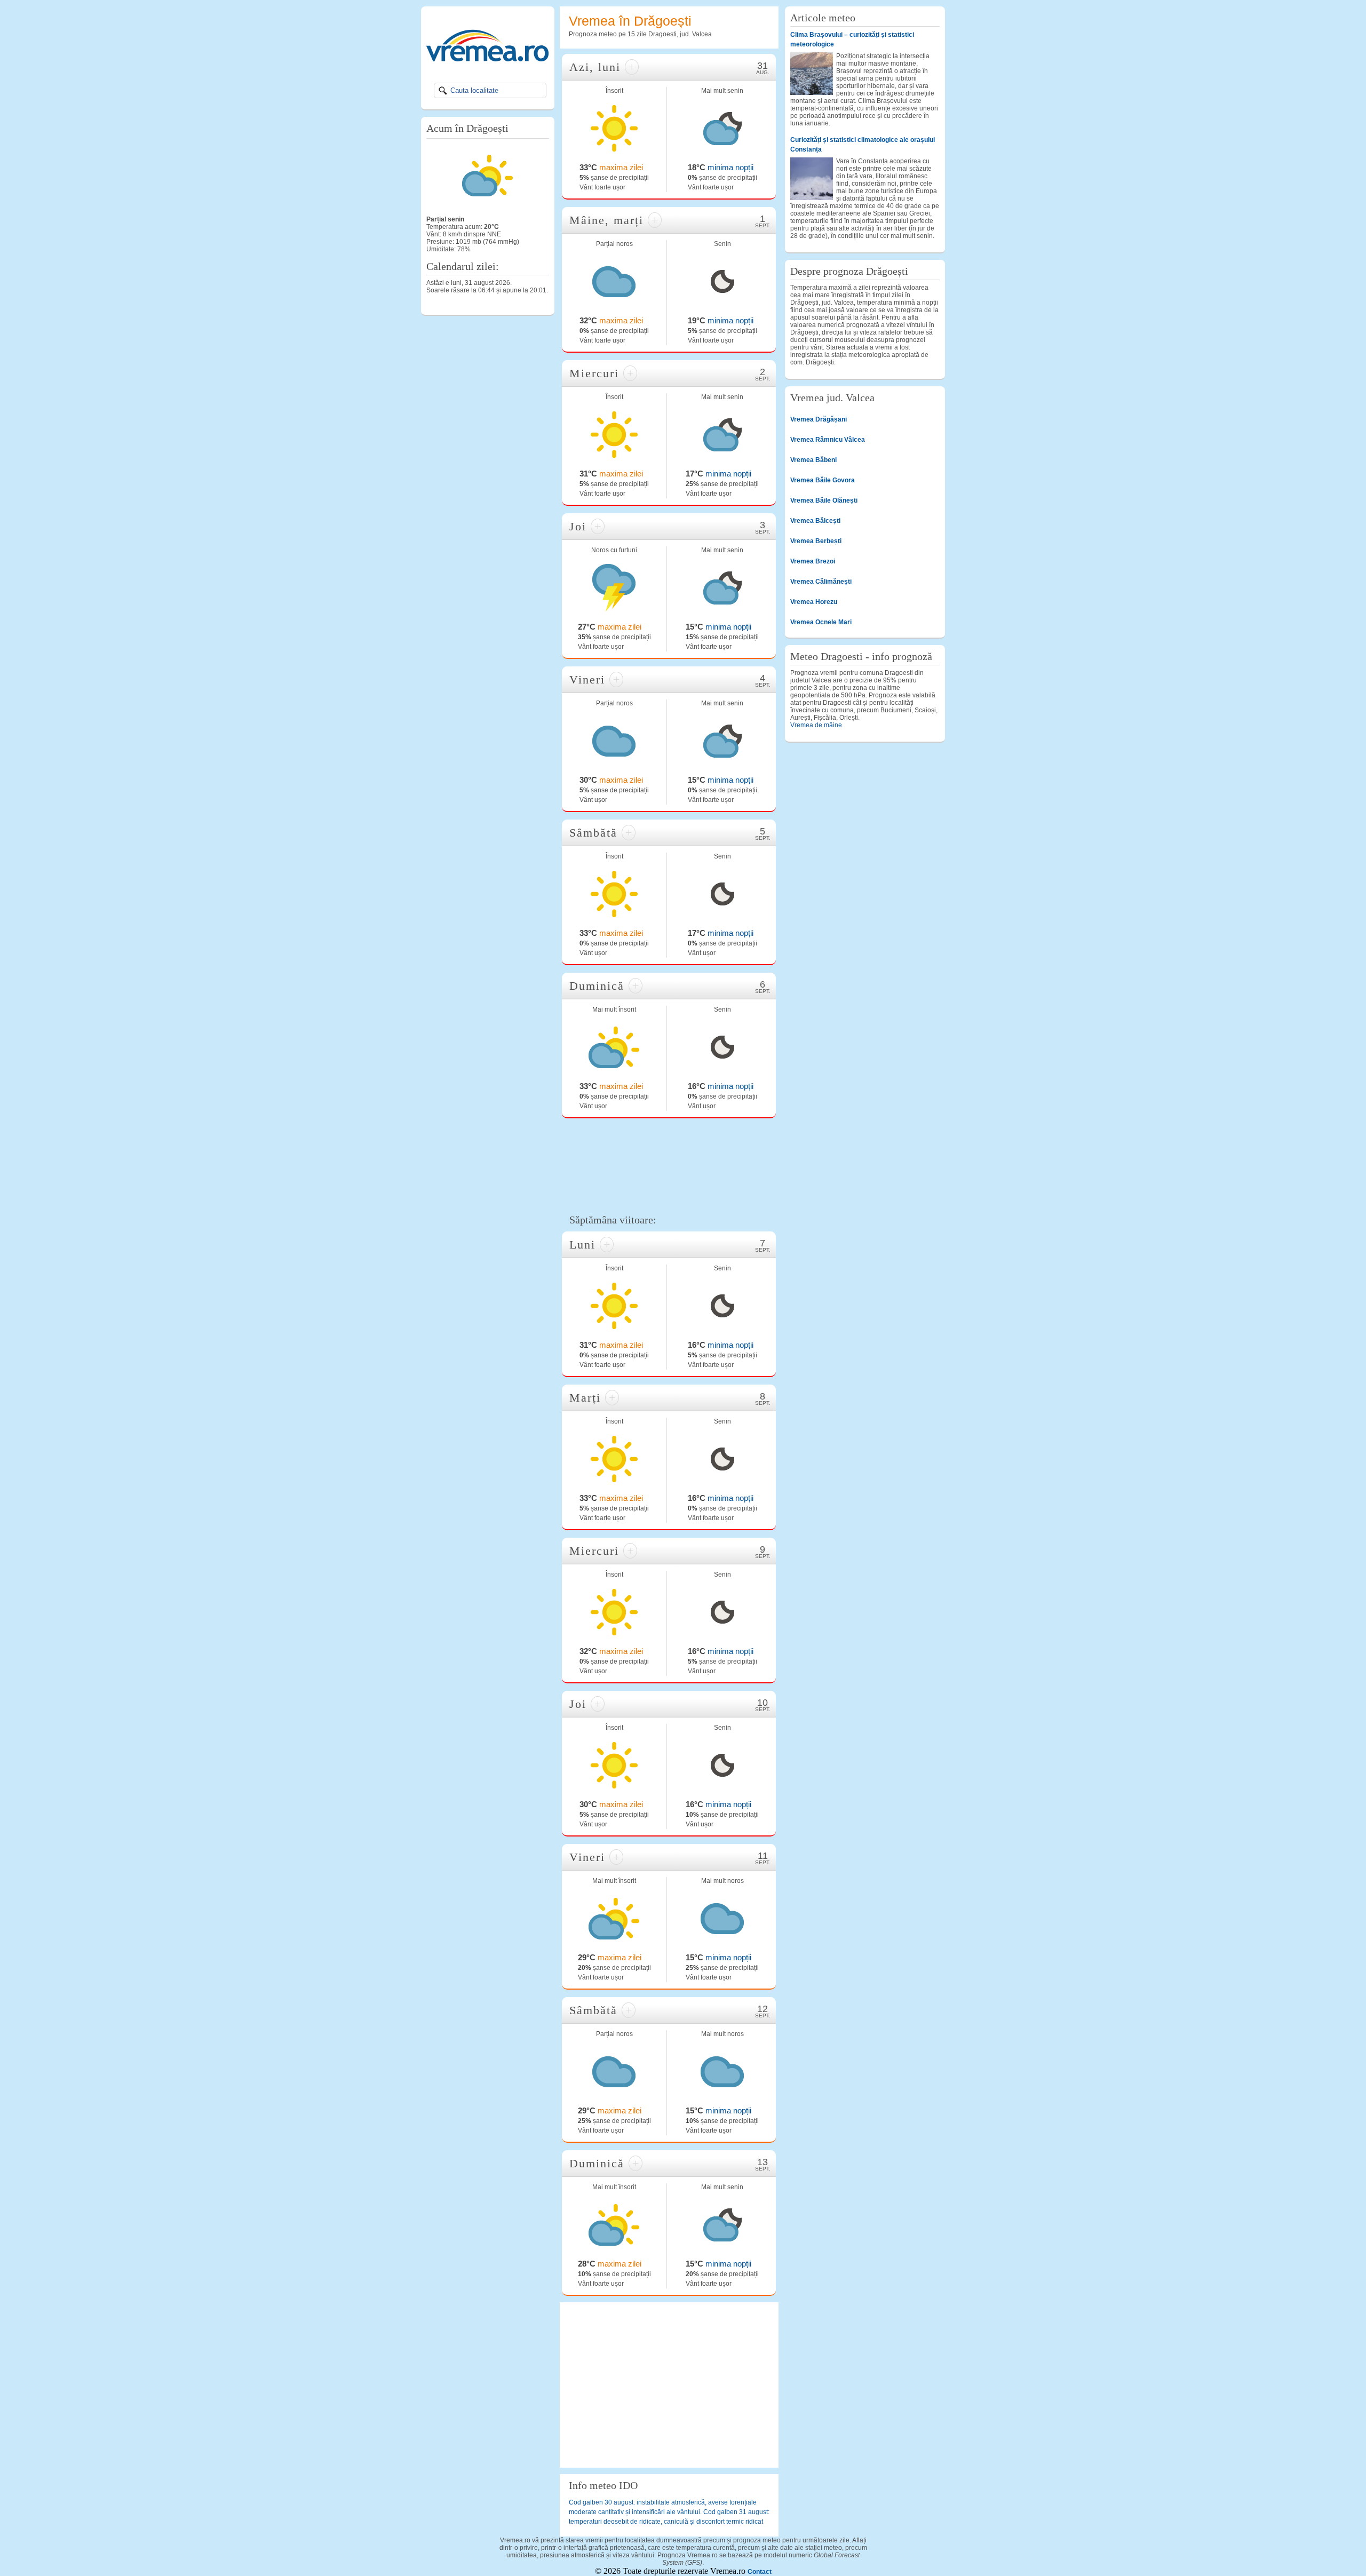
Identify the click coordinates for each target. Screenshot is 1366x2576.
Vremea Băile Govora (823, 480)
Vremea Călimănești (821, 582)
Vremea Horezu (814, 602)
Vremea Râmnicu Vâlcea (828, 440)
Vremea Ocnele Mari (821, 622)
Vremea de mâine (816, 725)
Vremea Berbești (816, 541)
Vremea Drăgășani (819, 419)
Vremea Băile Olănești (824, 500)
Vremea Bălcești (815, 521)
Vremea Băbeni (813, 460)
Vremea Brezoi (813, 561)
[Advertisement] (669, 1164)
